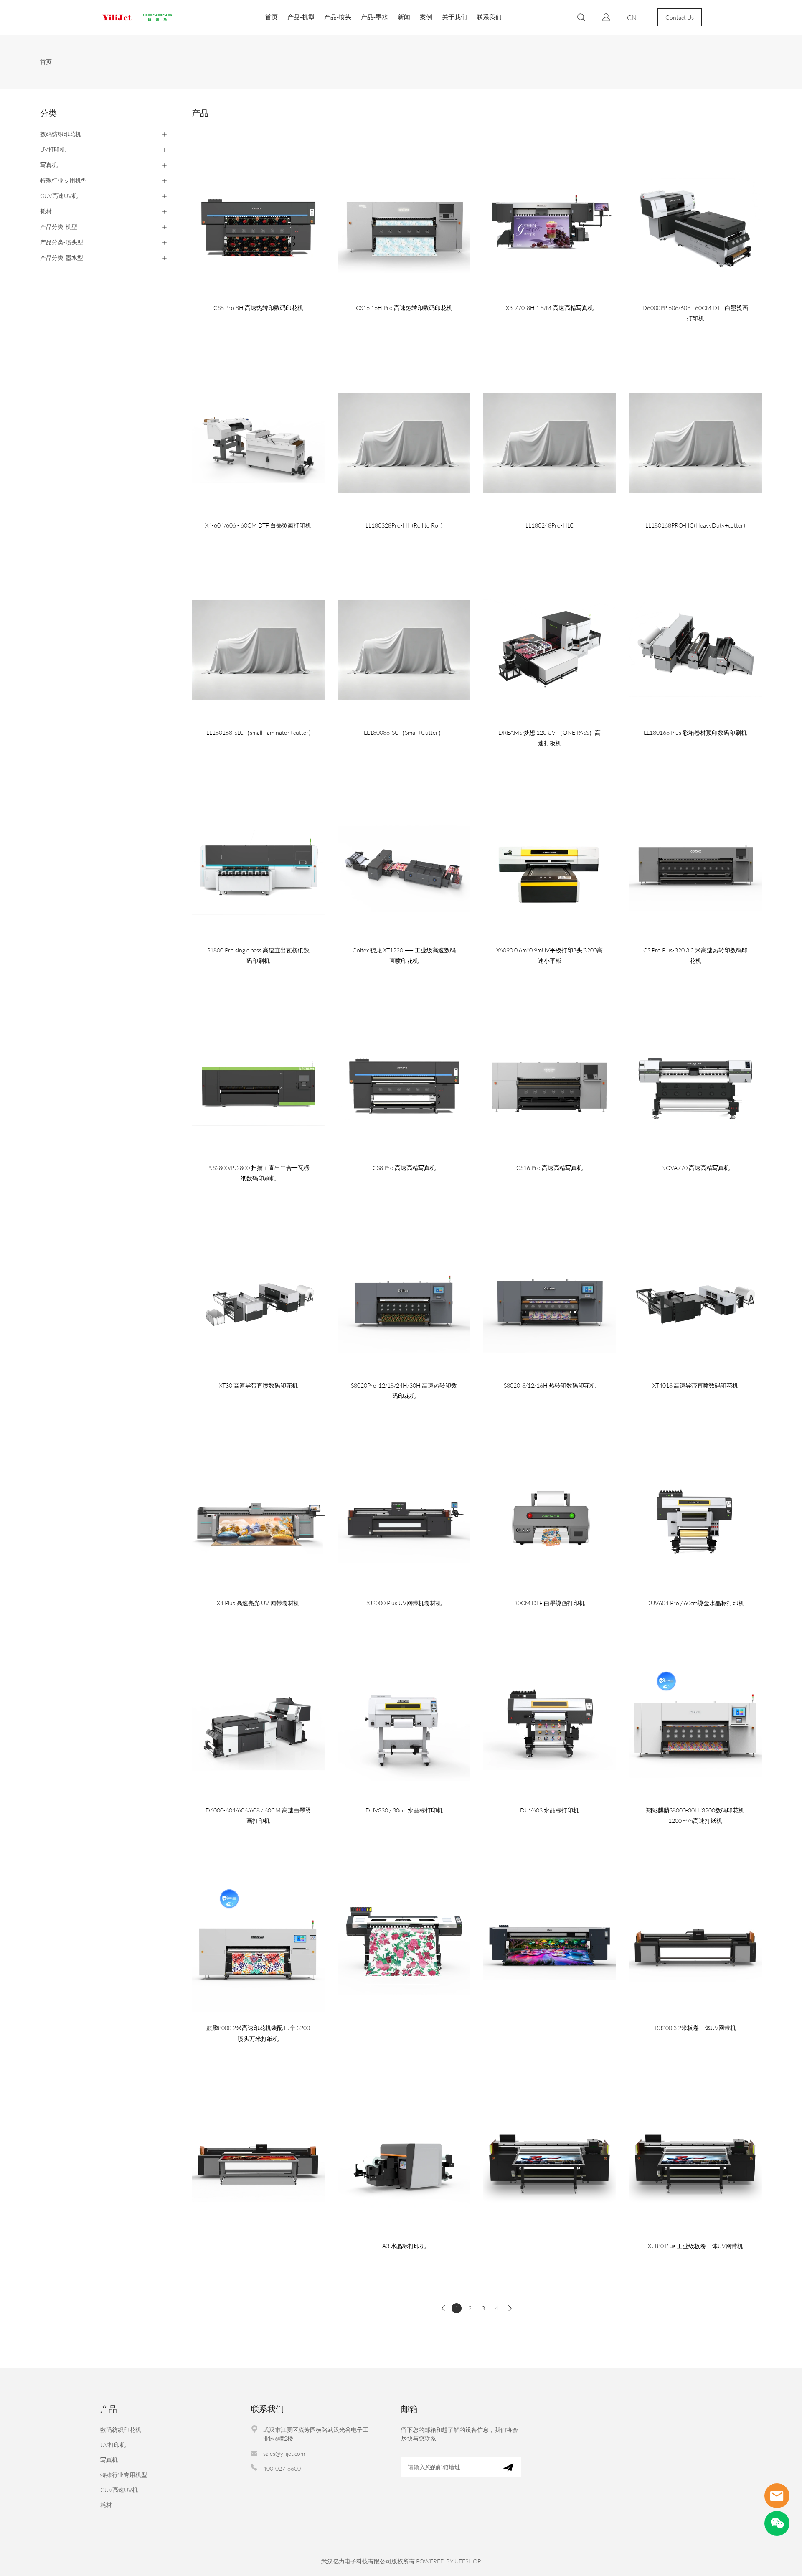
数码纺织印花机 (121, 2430)
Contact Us (680, 17)
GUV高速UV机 (119, 2490)
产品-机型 (301, 17)
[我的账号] (606, 17)
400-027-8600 (282, 2468)
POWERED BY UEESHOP (448, 2561)
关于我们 (454, 17)
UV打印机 (113, 2445)
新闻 (404, 17)
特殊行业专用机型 (124, 2475)
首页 (272, 17)
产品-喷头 (338, 17)
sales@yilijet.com (284, 2453)
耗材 (106, 2505)
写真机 (109, 2460)
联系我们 (489, 17)
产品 (109, 2409)
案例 (426, 17)
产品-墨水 (374, 17)
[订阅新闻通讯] (508, 2467)
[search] (581, 19)
